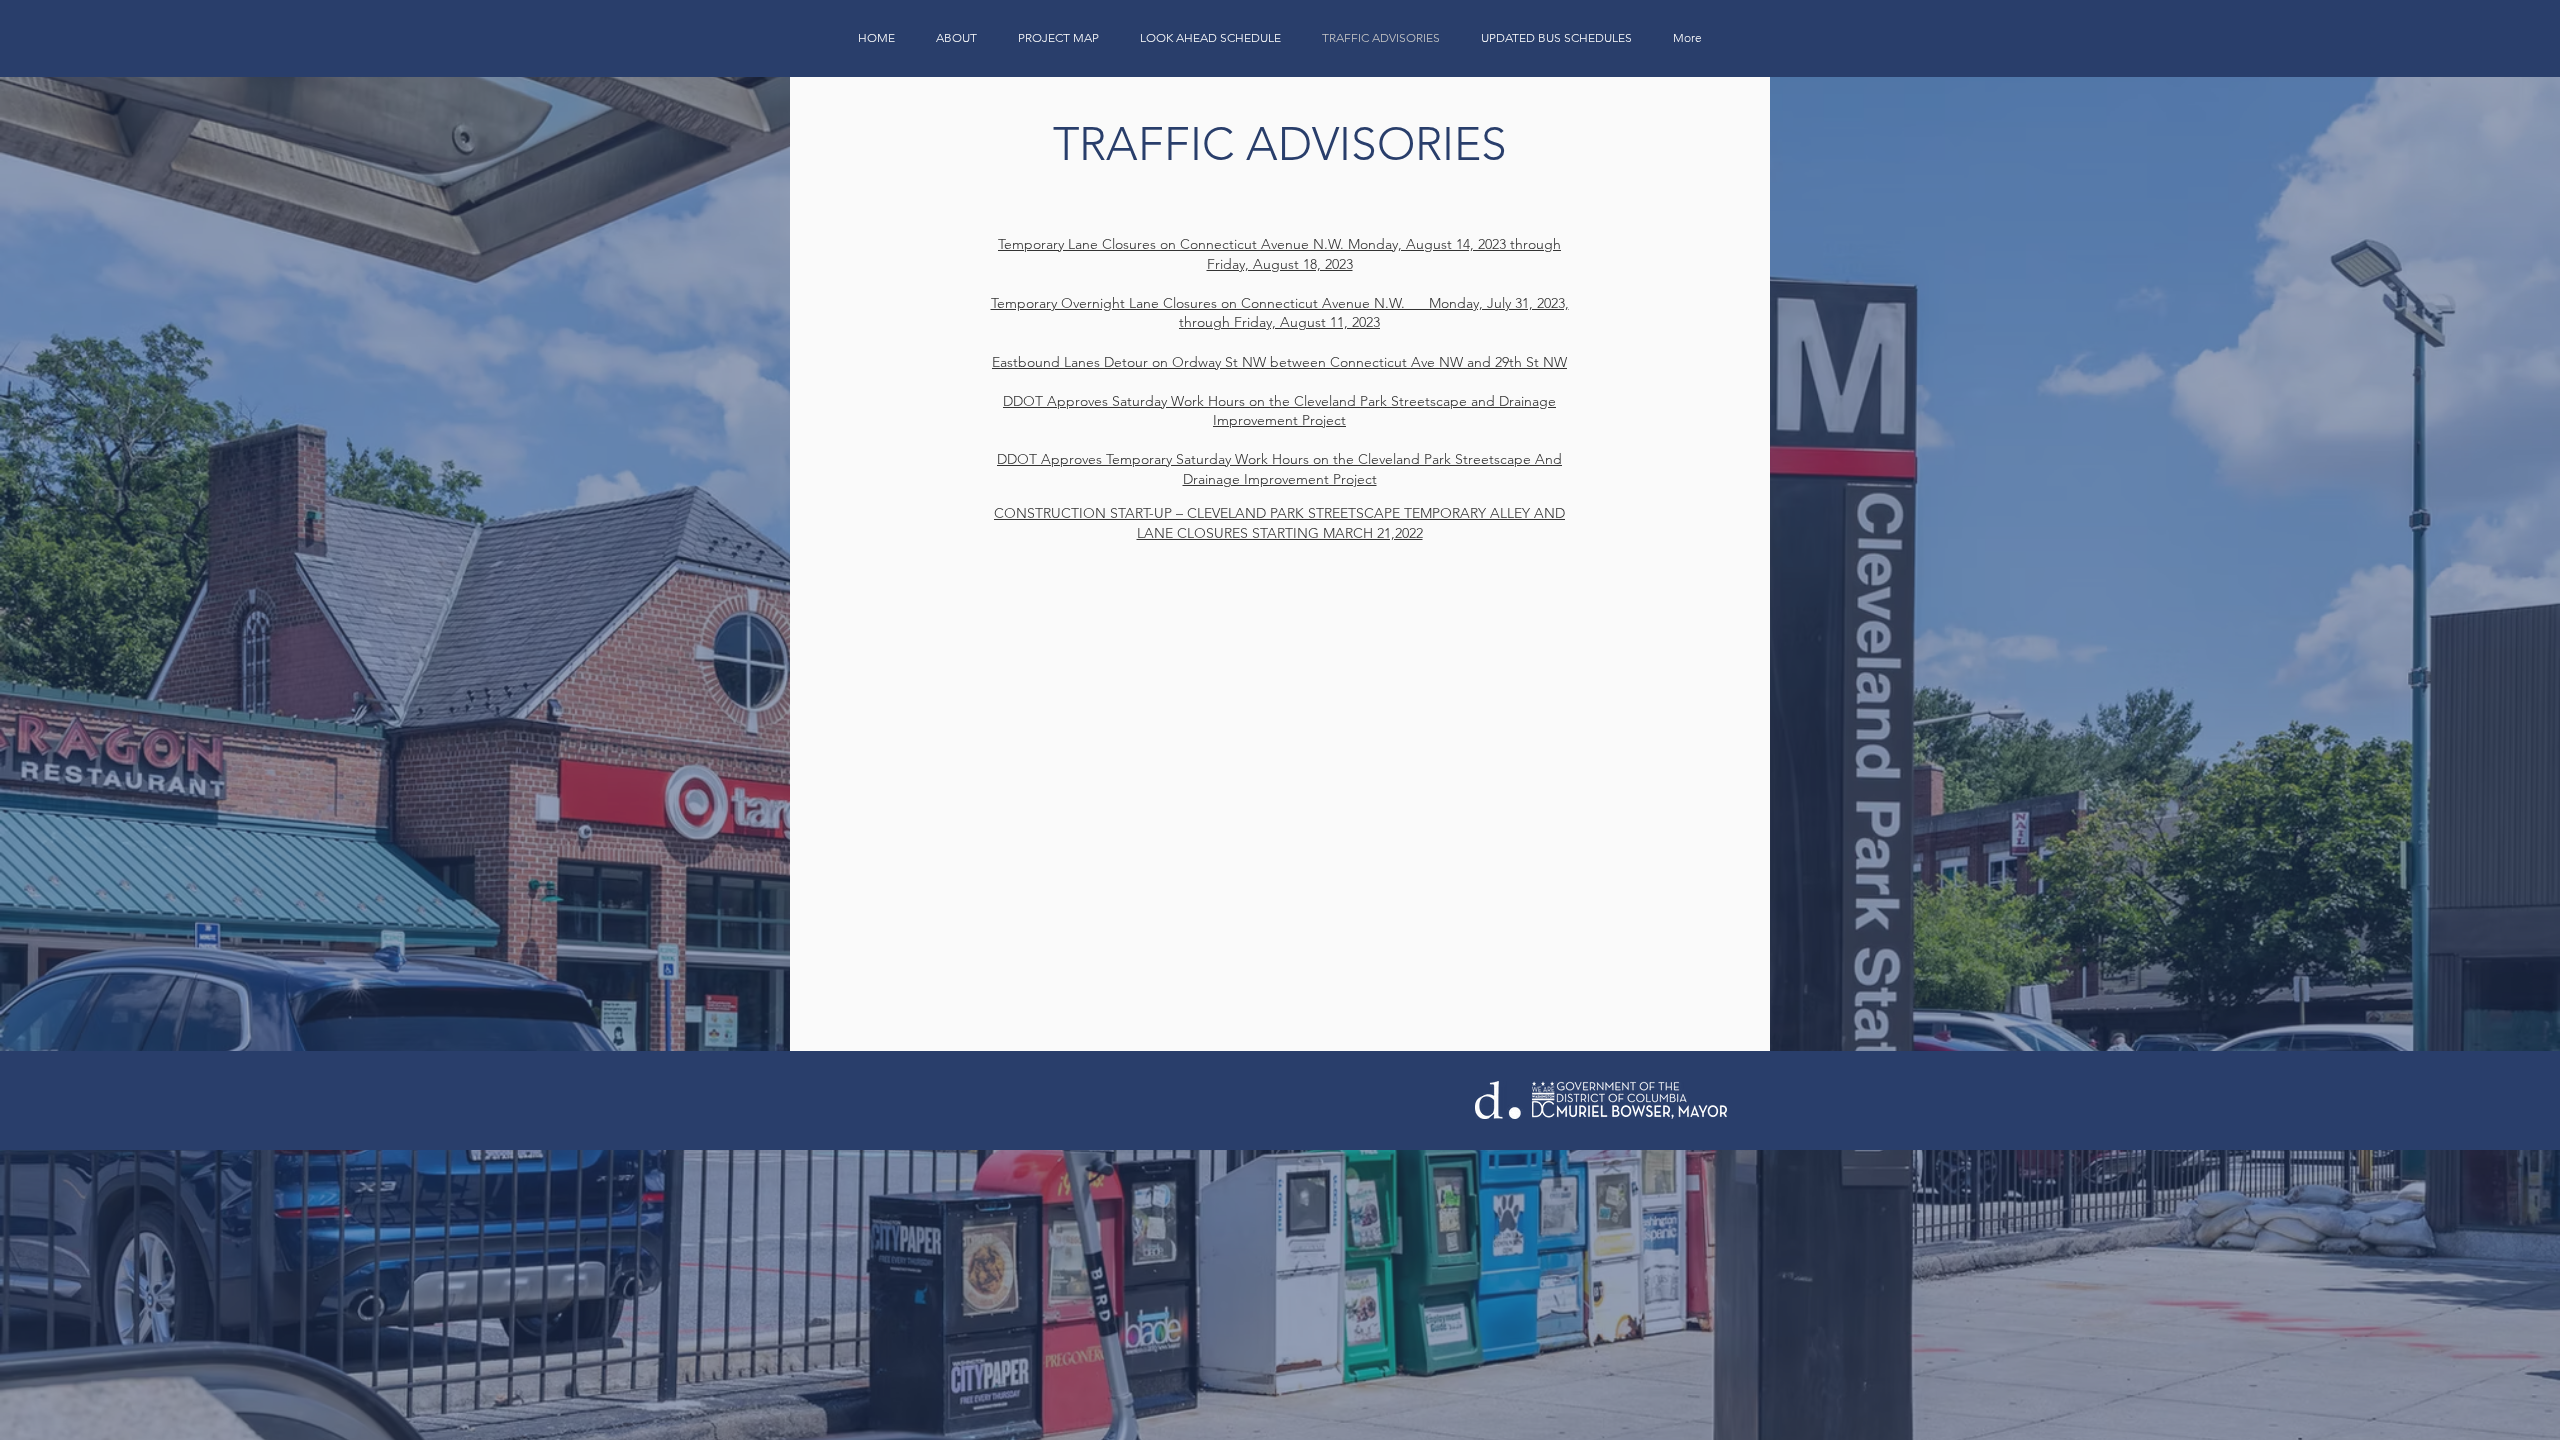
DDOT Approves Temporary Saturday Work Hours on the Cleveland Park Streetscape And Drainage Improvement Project (1279, 469)
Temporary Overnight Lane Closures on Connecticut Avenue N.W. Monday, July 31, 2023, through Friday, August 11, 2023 (1280, 313)
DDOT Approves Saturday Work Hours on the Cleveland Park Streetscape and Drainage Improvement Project (1279, 411)
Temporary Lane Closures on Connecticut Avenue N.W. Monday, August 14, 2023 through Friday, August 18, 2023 (1279, 254)
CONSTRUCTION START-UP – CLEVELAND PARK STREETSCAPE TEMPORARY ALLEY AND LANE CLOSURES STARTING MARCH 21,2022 (1279, 523)
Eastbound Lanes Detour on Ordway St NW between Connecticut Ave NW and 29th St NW (1279, 362)
